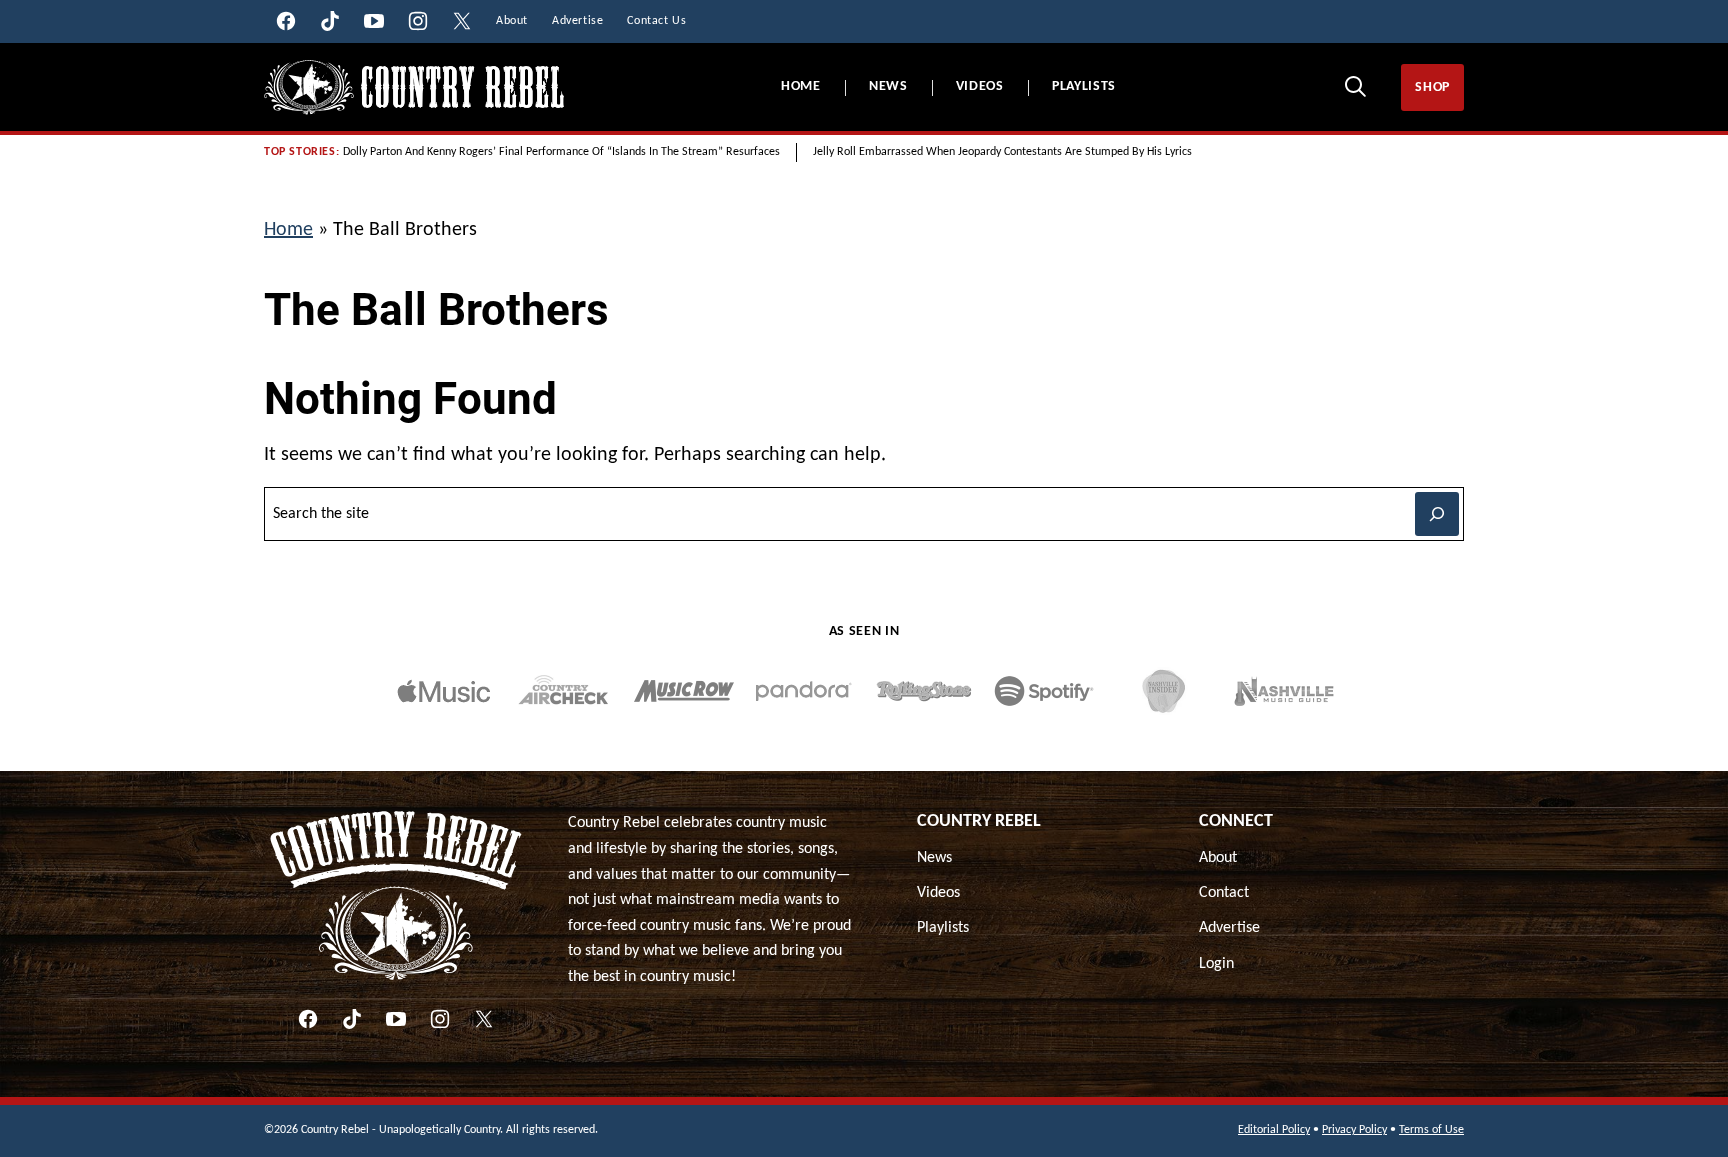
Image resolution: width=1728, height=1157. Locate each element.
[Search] (1355, 86)
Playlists (1084, 86)
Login (1216, 964)
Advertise (1229, 928)
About (1218, 858)
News (888, 86)
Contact (1224, 893)
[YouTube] (396, 1019)
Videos (980, 86)
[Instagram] (440, 1019)
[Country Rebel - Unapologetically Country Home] (414, 87)
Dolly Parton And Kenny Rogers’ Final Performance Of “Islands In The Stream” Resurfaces (561, 152)
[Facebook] (308, 1019)
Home (801, 86)
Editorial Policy (1274, 1130)
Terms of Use (1431, 1130)
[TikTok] (352, 1019)
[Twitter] (484, 1019)
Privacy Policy (1354, 1130)
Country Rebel (979, 821)
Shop (1432, 87)
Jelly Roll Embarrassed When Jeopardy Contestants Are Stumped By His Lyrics (1002, 152)
